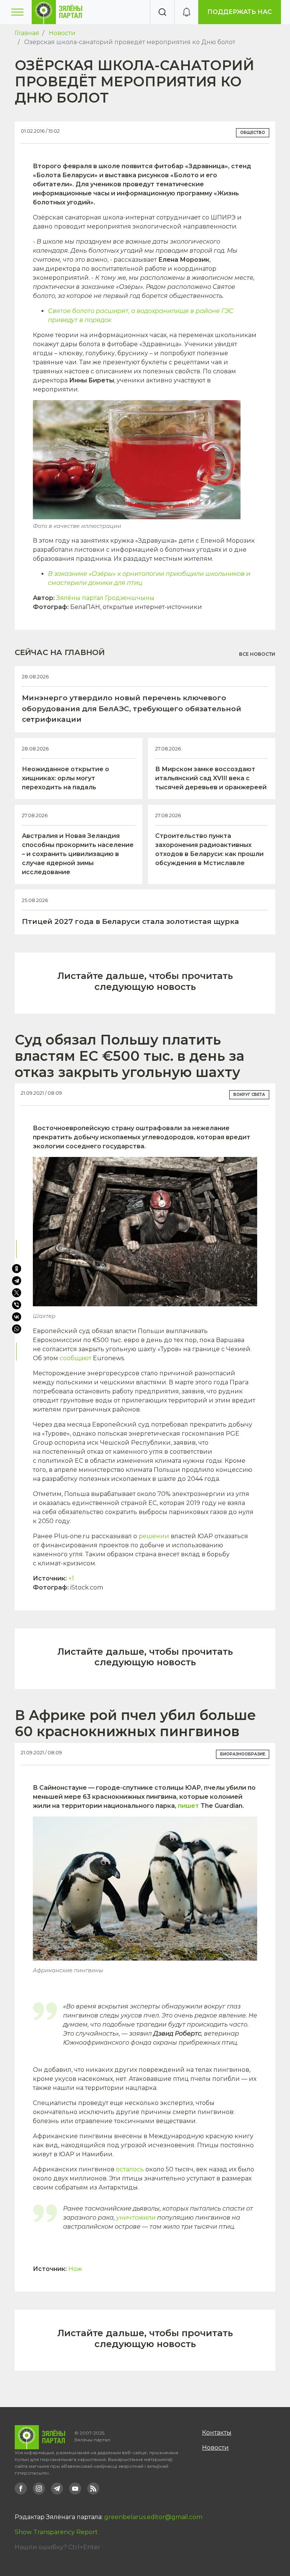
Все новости (257, 654)
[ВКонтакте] (17, 1317)
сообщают (76, 1358)
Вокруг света (249, 1095)
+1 (71, 1578)
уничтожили (136, 2218)
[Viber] (17, 1305)
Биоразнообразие (243, 1754)
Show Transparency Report (56, 2532)
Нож (75, 2269)
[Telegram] (17, 1281)
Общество (253, 133)
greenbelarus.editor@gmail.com (153, 2517)
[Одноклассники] (17, 1269)
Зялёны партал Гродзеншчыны (105, 598)
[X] (17, 1293)
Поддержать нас (240, 12)
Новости (62, 33)
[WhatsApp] (17, 1329)
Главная (27, 33)
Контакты (217, 2433)
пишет (188, 1806)
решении (154, 1536)
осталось (130, 2169)
